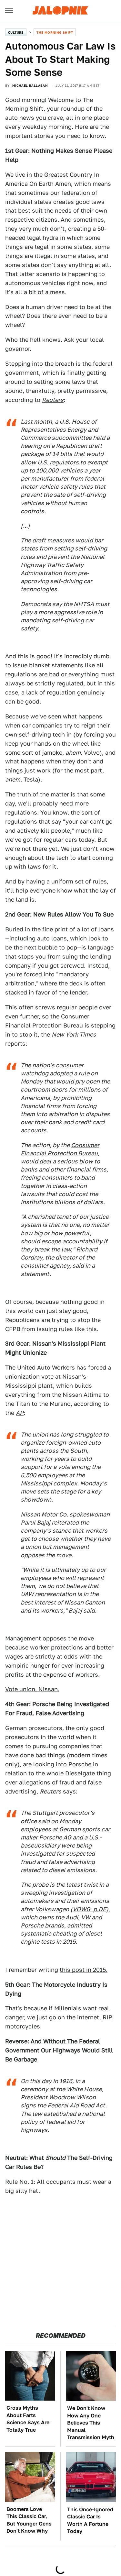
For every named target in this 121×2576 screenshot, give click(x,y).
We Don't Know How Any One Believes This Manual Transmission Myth (91, 2423)
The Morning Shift (55, 32)
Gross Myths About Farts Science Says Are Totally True (28, 2419)
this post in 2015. (84, 1970)
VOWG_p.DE (89, 1909)
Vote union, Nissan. (32, 1689)
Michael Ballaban (30, 85)
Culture (16, 32)
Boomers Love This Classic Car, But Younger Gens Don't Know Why (29, 2520)
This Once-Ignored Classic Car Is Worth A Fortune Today (90, 2520)
